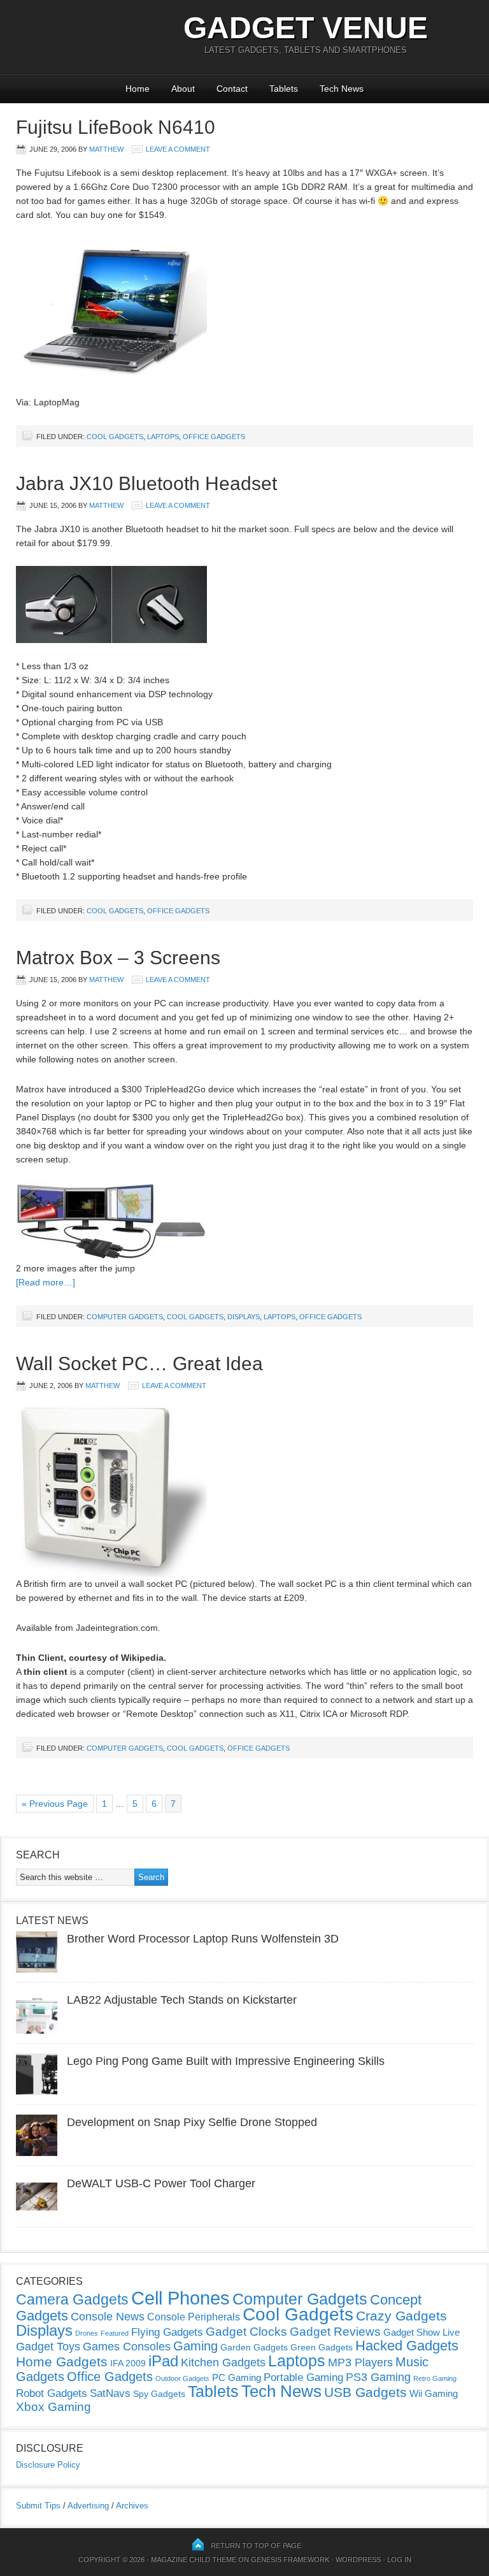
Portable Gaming (303, 2377)
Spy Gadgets (159, 2394)
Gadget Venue (306, 28)
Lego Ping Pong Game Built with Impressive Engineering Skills (226, 2061)
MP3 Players (360, 2363)
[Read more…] (46, 1282)
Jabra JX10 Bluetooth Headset (146, 483)
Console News (108, 2317)
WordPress (358, 2559)
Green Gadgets (322, 2347)
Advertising (88, 2506)
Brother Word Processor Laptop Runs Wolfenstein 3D (203, 1939)
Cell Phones (181, 2298)
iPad (163, 2361)
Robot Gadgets (52, 2393)
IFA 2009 (128, 2363)
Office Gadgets (214, 437)
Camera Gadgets (72, 2299)
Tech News (342, 89)
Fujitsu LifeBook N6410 (116, 127)
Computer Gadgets (125, 1317)
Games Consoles (127, 2347)
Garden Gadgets (254, 2347)
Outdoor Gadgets (182, 2378)
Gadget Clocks (246, 2332)
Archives (132, 2506)
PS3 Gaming (378, 2377)
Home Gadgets (62, 2362)
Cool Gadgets (115, 437)
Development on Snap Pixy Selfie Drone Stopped (192, 2122)
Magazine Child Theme (194, 2559)
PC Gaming (237, 2377)
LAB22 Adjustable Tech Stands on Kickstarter (182, 2000)
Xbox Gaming (53, 2407)
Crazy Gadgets (401, 2316)
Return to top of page (256, 2545)
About (183, 89)
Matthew (106, 149)
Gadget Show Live (422, 2332)
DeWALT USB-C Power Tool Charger (161, 2183)
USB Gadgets (365, 2392)
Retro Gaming (435, 2378)
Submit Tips (38, 2506)
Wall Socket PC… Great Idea (139, 1364)
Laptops (163, 437)
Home (138, 89)
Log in (399, 2559)
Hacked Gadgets (407, 2346)
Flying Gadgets (167, 2332)
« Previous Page (55, 1804)
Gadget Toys (48, 2347)
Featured (115, 2333)
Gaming (195, 2346)
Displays (244, 1317)
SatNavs (110, 2393)
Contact (232, 89)
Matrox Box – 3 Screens (118, 958)
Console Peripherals (194, 2317)
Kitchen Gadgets (223, 2363)
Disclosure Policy (48, 2465)
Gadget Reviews (335, 2332)
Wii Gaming (434, 2393)
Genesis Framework (290, 2559)
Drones (87, 2333)
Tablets (284, 89)
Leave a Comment (178, 149)
